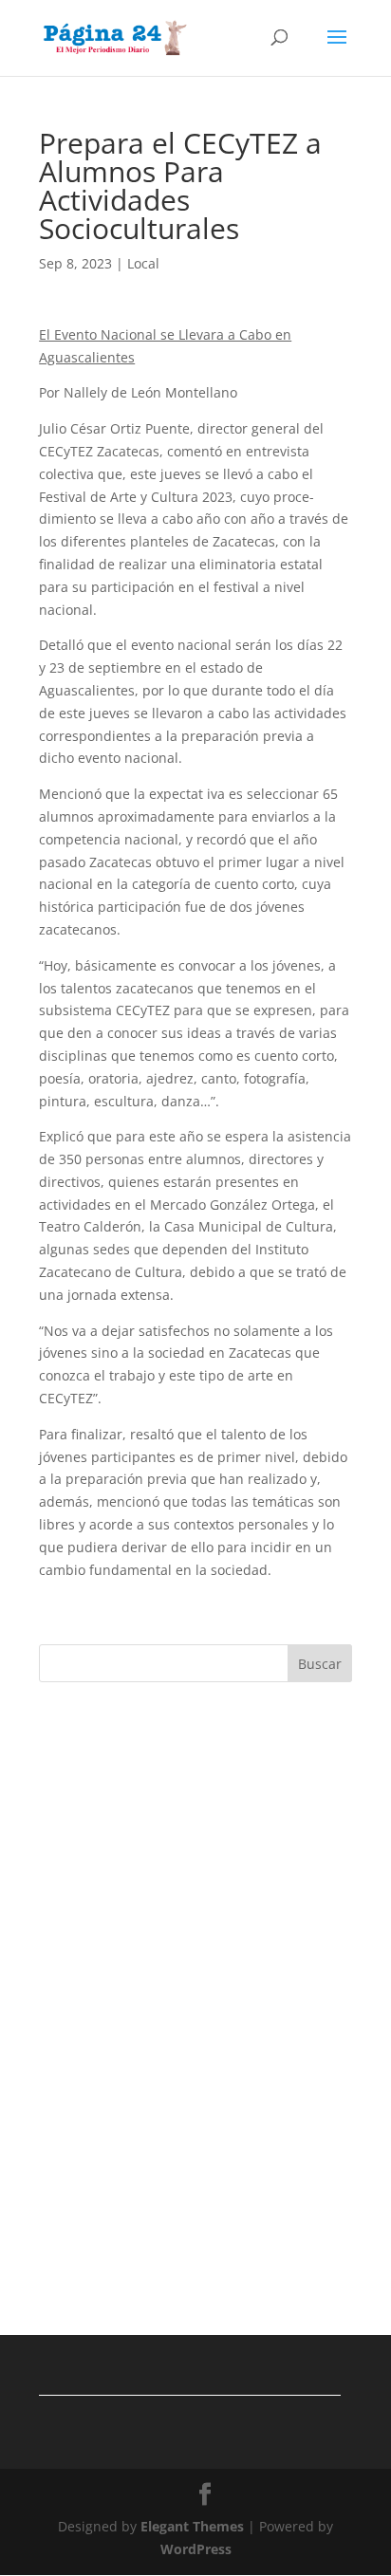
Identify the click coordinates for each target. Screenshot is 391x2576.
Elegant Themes (192, 2526)
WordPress (196, 2549)
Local (143, 263)
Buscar (320, 1664)
